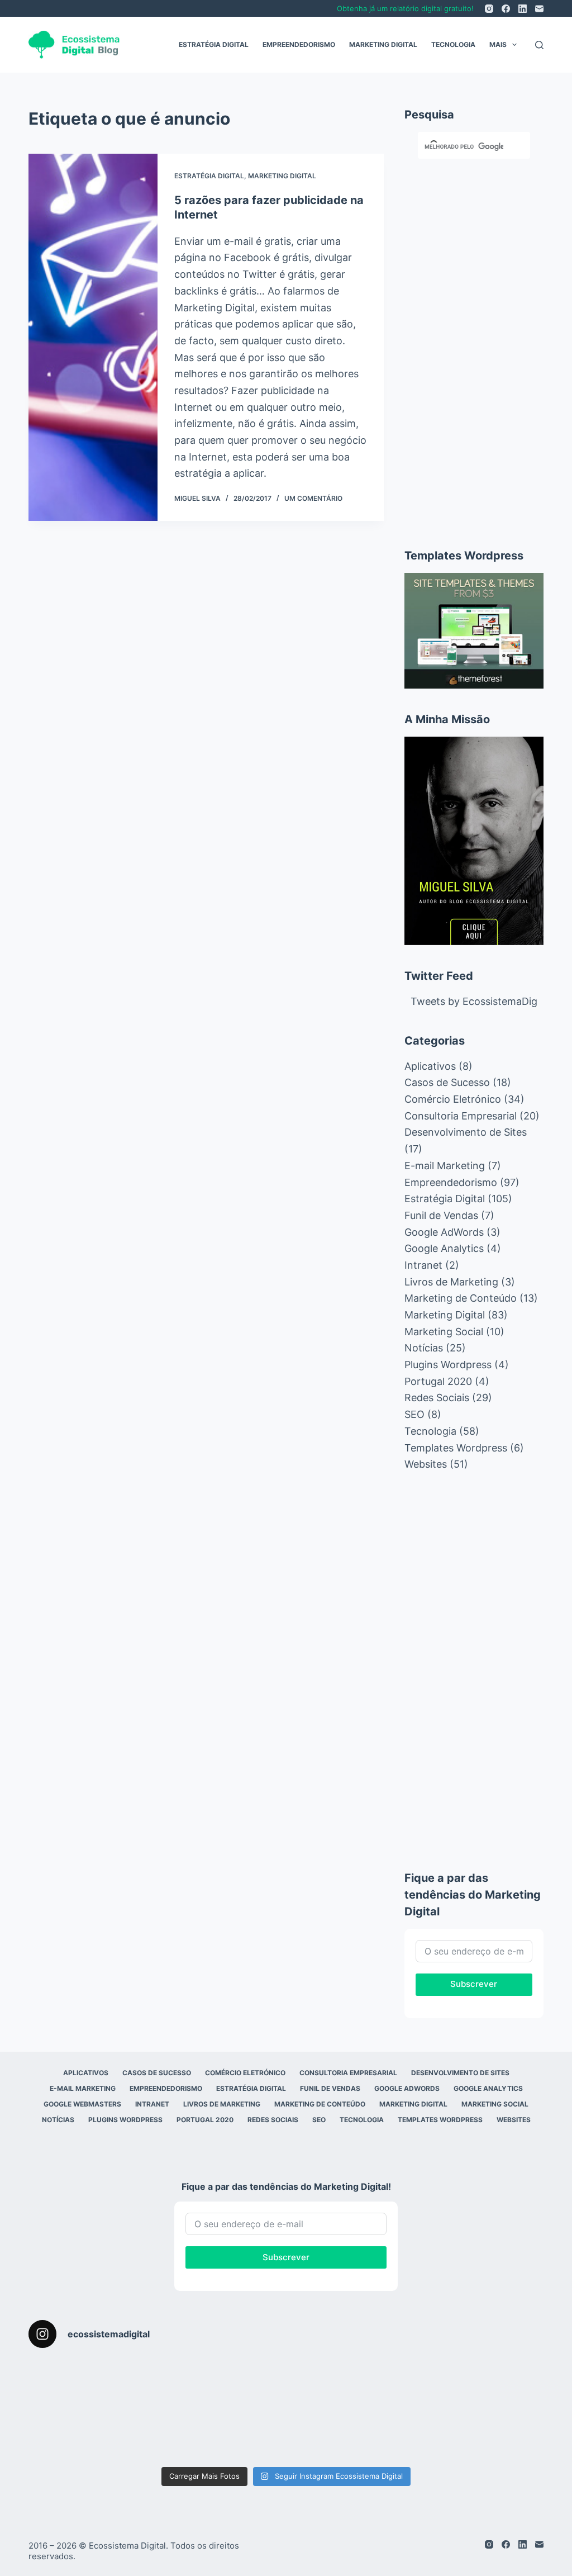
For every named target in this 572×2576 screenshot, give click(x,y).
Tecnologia (453, 44)
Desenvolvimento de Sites (466, 1132)
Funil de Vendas (441, 1215)
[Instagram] (489, 9)
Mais (498, 44)
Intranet (423, 1265)
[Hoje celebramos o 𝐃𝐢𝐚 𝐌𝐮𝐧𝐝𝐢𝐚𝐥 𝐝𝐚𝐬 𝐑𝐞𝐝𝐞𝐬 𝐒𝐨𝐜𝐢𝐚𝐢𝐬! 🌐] (243, 2385)
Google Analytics (444, 1248)
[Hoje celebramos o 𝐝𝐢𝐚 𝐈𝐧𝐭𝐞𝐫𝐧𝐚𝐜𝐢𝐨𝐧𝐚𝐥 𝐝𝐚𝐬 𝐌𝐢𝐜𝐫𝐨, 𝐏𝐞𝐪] (415, 2385)
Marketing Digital (383, 44)
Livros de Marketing (451, 1282)
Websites (426, 1464)
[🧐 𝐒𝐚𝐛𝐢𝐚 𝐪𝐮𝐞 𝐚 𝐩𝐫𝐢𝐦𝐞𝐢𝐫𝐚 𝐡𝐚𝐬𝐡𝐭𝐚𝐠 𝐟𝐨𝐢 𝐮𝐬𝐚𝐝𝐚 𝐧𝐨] (157, 2434)
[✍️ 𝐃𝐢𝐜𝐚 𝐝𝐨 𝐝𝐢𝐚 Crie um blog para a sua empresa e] (329, 2434)
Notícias (424, 1348)
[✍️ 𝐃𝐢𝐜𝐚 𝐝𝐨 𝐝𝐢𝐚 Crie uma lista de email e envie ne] (243, 2434)
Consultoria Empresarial (461, 1116)
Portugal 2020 (438, 1381)
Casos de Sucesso (447, 1082)
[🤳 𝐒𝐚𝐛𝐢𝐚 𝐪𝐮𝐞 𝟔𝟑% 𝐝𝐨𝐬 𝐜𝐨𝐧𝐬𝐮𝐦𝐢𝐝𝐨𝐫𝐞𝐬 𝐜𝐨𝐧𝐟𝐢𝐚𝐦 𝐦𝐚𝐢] (157, 2385)
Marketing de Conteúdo (461, 1298)
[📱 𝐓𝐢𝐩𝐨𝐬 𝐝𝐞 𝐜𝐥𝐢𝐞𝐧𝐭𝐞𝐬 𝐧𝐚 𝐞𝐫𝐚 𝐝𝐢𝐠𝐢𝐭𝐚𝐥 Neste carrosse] (501, 2385)
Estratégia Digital (214, 44)
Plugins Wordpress (448, 1365)
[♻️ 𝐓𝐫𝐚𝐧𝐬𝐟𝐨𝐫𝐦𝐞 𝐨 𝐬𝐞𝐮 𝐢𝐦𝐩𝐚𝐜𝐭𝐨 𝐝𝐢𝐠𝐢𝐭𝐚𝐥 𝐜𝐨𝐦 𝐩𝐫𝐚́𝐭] (71, 2434)
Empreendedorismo (299, 44)
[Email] (539, 9)
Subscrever (474, 1984)
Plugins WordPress (125, 2120)
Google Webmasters (82, 2104)
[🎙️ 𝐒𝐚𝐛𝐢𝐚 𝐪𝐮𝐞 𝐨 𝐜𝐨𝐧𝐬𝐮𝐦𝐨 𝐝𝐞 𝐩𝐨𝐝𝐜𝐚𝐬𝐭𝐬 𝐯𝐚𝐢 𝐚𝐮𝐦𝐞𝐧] (71, 2385)
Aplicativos (430, 1066)
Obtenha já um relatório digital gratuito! (405, 8)
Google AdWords (444, 1232)
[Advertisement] (474, 349)
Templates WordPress (440, 2120)
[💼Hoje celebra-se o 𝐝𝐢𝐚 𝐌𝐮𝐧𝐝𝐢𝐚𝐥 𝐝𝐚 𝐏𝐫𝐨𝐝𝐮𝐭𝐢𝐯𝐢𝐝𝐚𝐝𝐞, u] (415, 2434)
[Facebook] (506, 9)
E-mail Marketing (445, 1166)
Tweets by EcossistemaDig (474, 1001)
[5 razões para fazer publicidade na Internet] (93, 337)
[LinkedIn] (523, 9)
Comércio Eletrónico (453, 1099)
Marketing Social (444, 1332)
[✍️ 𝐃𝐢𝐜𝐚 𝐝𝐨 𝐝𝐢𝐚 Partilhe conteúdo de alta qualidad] (501, 2434)
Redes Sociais (437, 1398)
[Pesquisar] (539, 45)
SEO (414, 1414)
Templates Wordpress (456, 1448)
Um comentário (313, 498)
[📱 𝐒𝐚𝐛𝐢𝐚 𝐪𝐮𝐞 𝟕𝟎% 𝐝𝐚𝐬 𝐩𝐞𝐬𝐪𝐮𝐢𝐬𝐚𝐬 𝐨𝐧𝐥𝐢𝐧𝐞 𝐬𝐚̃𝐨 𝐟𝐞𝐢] (329, 2385)
